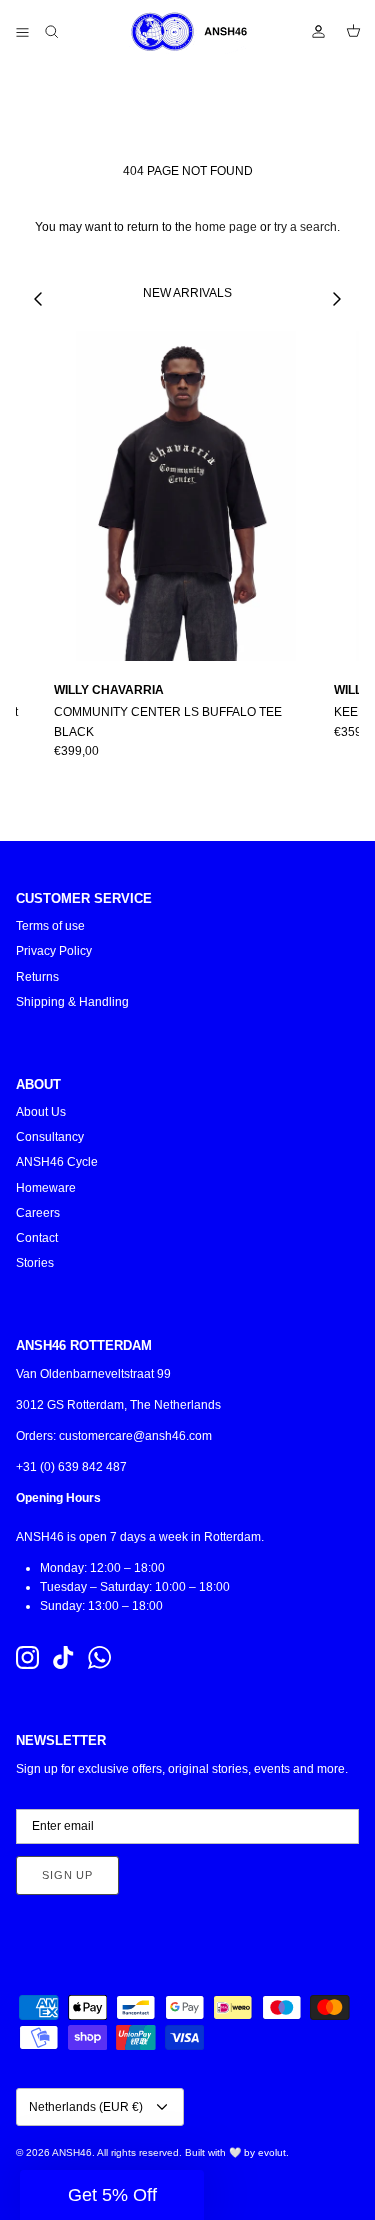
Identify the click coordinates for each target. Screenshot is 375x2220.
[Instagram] (27, 1657)
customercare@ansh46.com (135, 1436)
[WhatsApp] (99, 1657)
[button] (112, 2195)
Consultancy (50, 1137)
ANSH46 (72, 2152)
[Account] (309, 32)
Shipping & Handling (72, 1002)
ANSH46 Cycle (57, 1162)
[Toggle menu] (22, 32)
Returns (37, 977)
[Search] (66, 32)
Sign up (67, 1875)
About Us (41, 1112)
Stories (35, 1263)
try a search (305, 227)
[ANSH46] (188, 32)
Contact (37, 1238)
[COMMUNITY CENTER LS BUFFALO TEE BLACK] (186, 496)
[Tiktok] (63, 1657)
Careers (38, 1213)
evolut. (273, 2152)
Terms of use (50, 926)
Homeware (46, 1188)
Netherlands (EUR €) (86, 2107)
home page (226, 227)
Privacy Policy (54, 951)
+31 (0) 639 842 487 (71, 1467)
